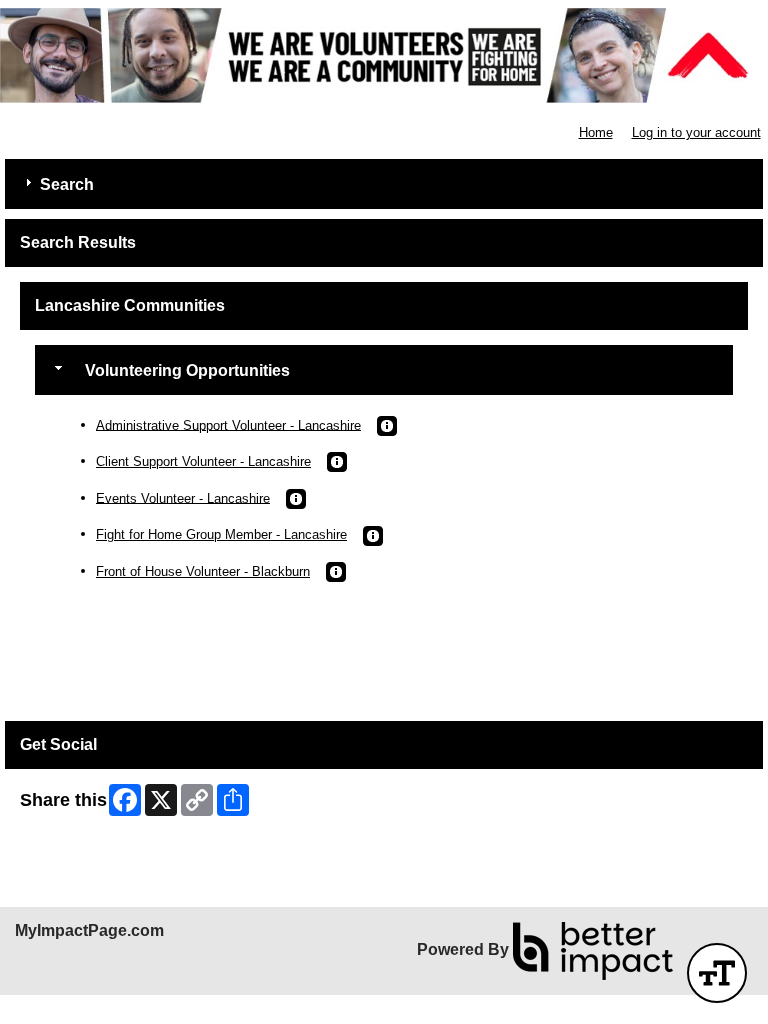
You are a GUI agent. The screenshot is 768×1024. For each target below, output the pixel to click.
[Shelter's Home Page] (384, 55)
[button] (387, 426)
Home (596, 132)
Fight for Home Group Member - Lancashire (221, 534)
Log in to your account (696, 132)
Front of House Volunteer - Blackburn (203, 571)
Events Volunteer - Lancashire (183, 497)
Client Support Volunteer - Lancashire (203, 461)
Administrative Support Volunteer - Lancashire (228, 424)
